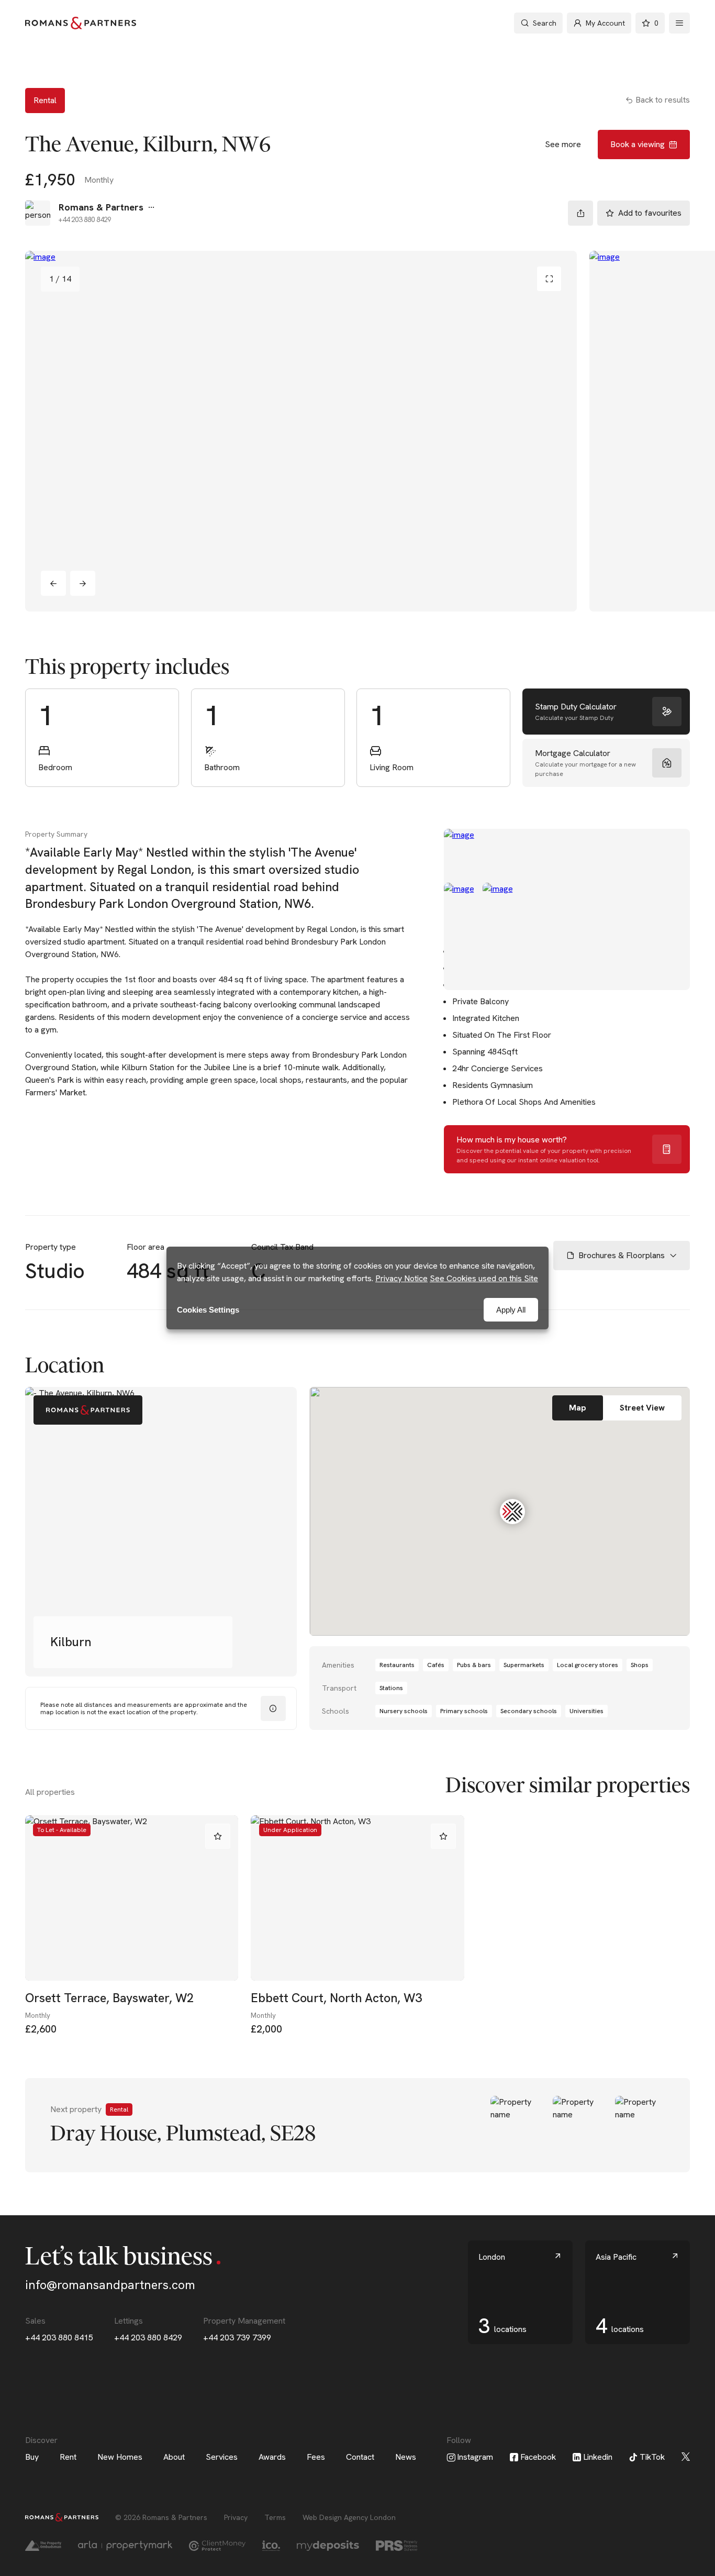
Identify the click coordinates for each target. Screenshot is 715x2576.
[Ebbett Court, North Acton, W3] (357, 1898)
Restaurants (397, 1665)
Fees (316, 2457)
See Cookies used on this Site (484, 1278)
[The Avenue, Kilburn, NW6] (301, 431)
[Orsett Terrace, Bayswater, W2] (132, 1898)
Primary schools (464, 1711)
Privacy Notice (401, 1278)
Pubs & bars (474, 1665)
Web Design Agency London (349, 2517)
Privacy (236, 2517)
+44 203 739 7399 (237, 2338)
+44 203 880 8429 (148, 2338)
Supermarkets (524, 1665)
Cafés (436, 1665)
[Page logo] (81, 23)
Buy (32, 2457)
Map (578, 1408)
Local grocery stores (588, 1665)
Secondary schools (529, 1711)
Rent (68, 2457)
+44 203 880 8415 (59, 2338)
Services (222, 2457)
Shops (640, 1665)
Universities (586, 1711)
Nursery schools (404, 1711)
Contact (360, 2457)
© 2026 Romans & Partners (161, 2517)
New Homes (120, 2457)
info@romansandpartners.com (110, 2285)
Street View (642, 1408)
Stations (391, 1688)
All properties (50, 1792)
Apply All (511, 1310)
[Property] (357, 2125)
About (174, 2457)
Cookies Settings (208, 1310)
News (406, 2457)
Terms (275, 2517)
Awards (272, 2457)
